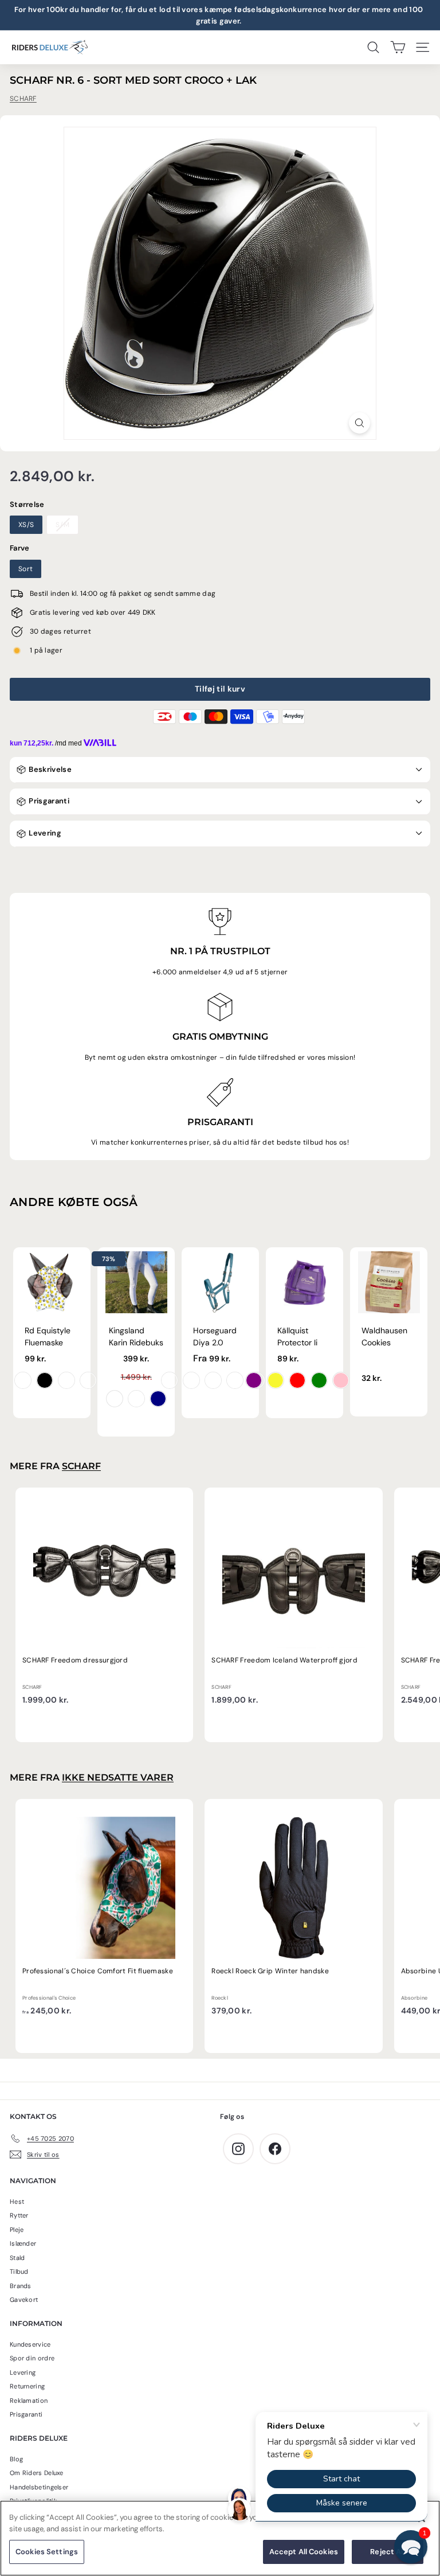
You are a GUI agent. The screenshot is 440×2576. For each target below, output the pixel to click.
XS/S (26, 525)
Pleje (17, 2230)
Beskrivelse (49, 769)
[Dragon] (23, 1380)
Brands (21, 2286)
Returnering (27, 2386)
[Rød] (297, 1380)
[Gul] (276, 1380)
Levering (44, 833)
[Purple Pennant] (170, 1380)
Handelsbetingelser (39, 2487)
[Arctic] (213, 1380)
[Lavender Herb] (235, 1380)
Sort (25, 569)
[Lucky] (66, 1380)
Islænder (23, 2243)
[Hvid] (115, 1399)
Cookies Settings (47, 2552)
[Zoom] (360, 423)
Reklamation (29, 2401)
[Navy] (158, 1399)
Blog (16, 2459)
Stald (17, 2258)
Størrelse (27, 504)
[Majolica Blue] (191, 1380)
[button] (411, 2547)
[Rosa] (341, 1380)
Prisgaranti (48, 801)
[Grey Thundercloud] (136, 1399)
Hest (17, 2202)
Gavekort (24, 2300)
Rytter (19, 2215)
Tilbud (19, 2271)
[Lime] (319, 1380)
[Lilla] (254, 1380)
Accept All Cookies (304, 2552)
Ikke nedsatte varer (118, 1777)
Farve (20, 548)
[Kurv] (398, 47)
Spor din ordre (32, 2358)
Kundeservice (30, 2344)
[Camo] (88, 1380)
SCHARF (23, 99)
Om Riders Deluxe (37, 2473)
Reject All (387, 2552)
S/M (62, 525)
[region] (220, 2538)
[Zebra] (45, 1380)
